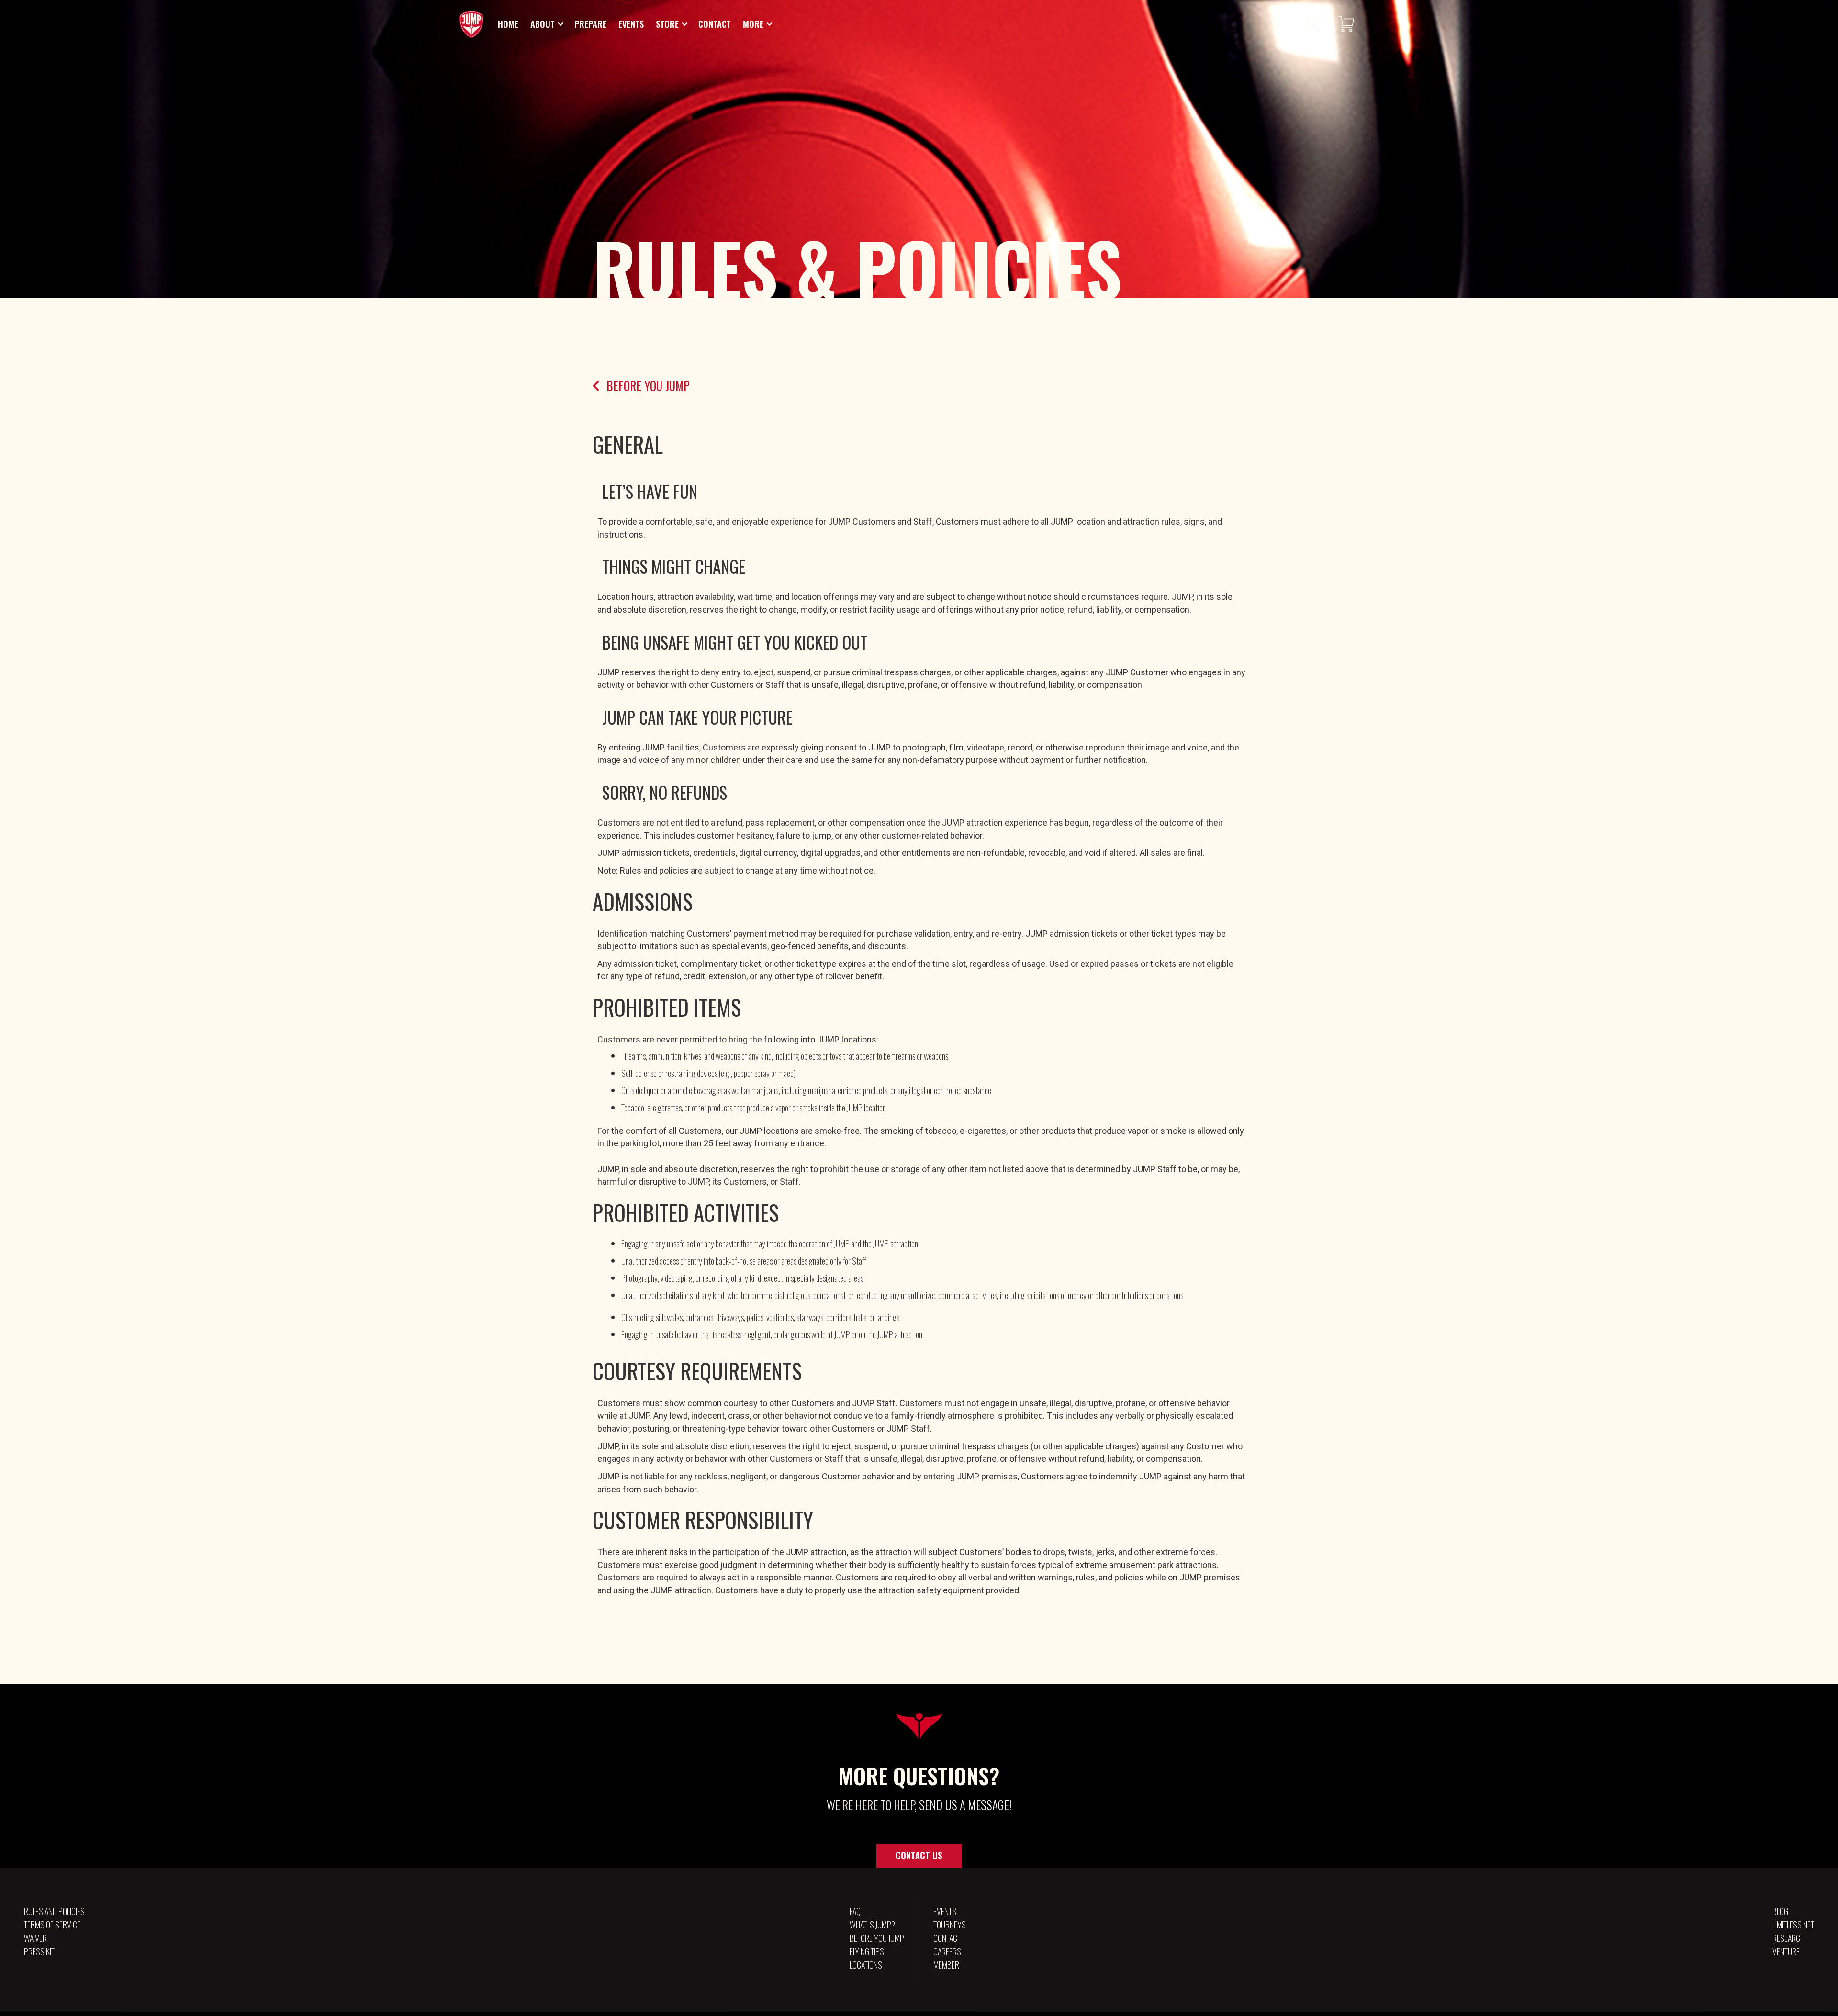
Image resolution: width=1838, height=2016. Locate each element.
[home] (471, 28)
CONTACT (947, 1942)
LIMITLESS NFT (1793, 1928)
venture (1786, 1955)
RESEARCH (1788, 1942)
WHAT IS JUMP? (872, 1928)
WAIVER (35, 1942)
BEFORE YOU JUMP (877, 1942)
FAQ (855, 1915)
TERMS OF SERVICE (52, 1928)
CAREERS (947, 1955)
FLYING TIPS (867, 1955)
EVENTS (945, 1915)
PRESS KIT (39, 1955)
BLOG (1780, 1915)
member (946, 1969)
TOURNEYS (950, 1928)
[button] (548, 28)
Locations (866, 1969)
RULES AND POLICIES (54, 1915)
